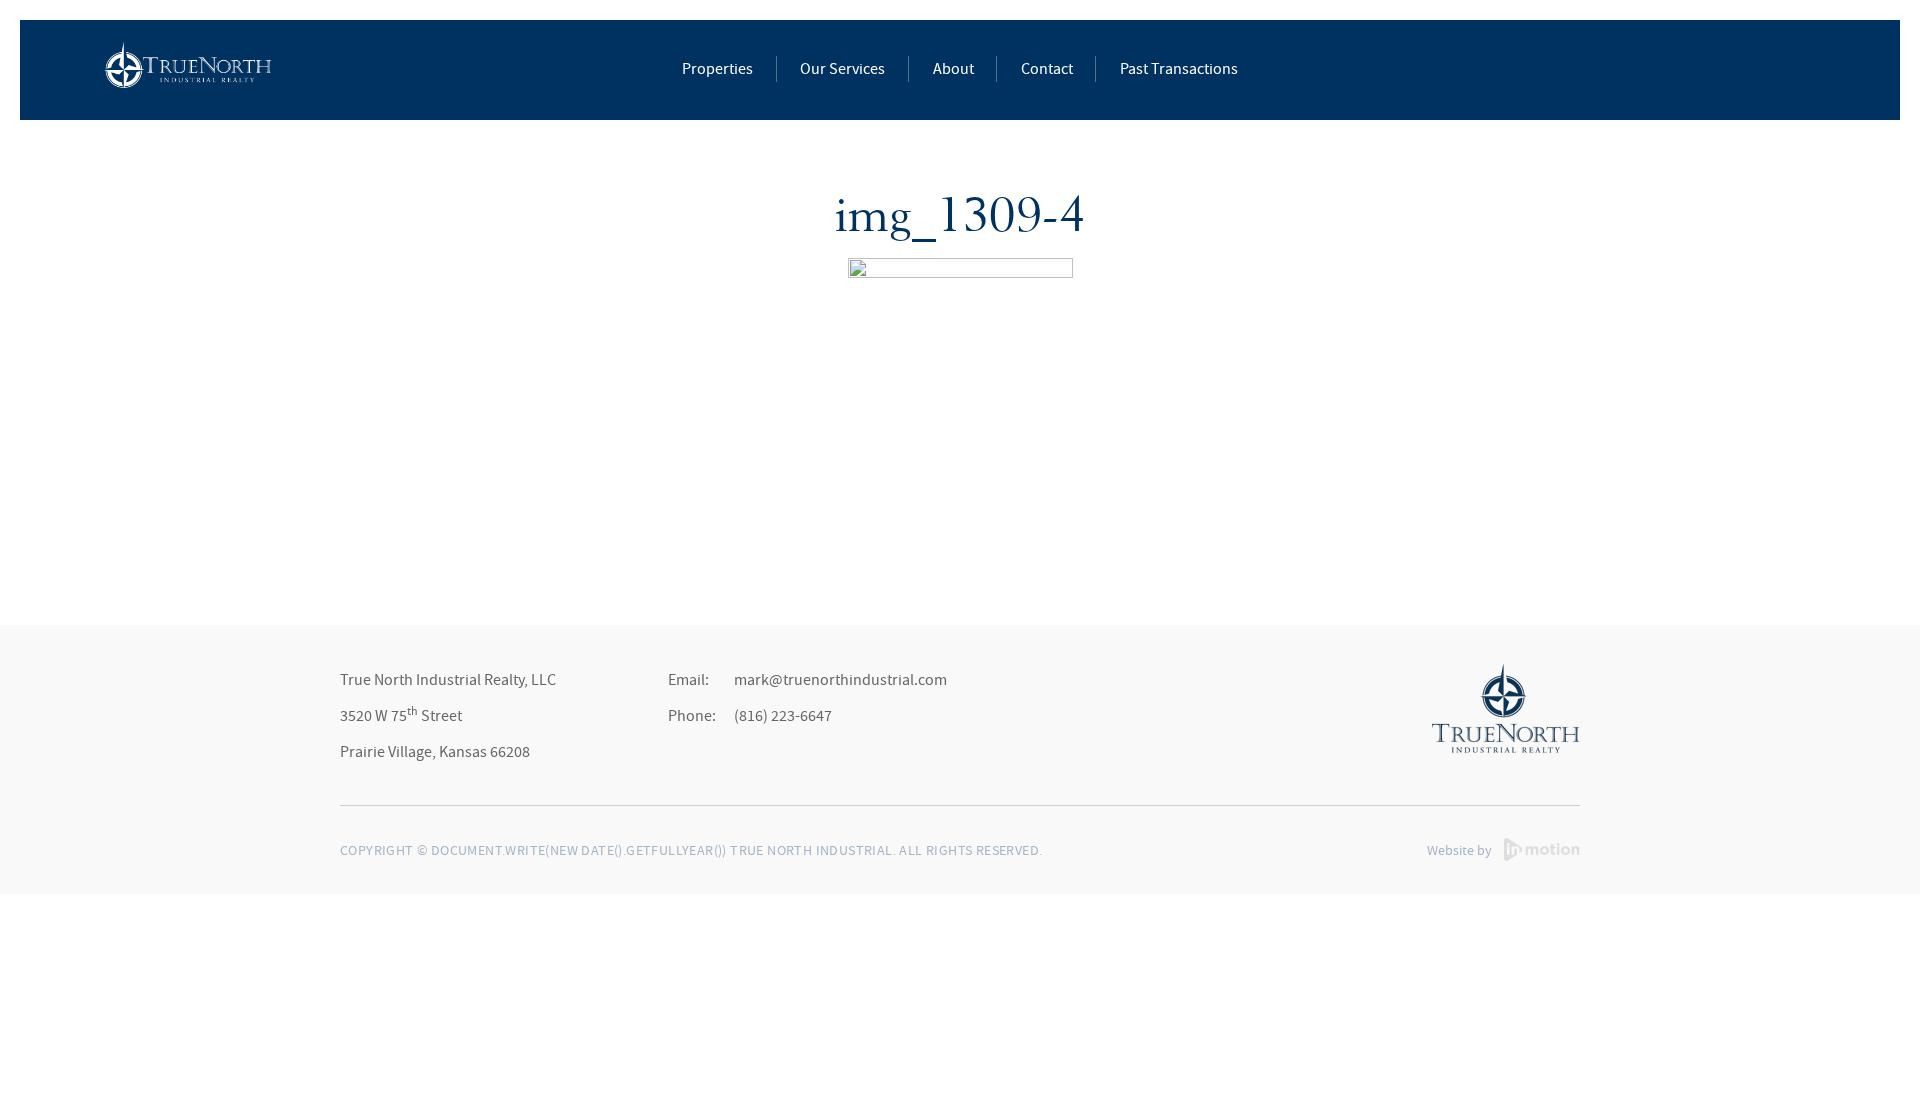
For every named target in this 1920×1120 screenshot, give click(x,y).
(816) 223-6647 (783, 716)
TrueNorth (187, 67)
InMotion (1542, 849)
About (953, 69)
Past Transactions (1179, 69)
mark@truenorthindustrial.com (840, 680)
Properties (717, 69)
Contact (1047, 69)
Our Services (842, 69)
